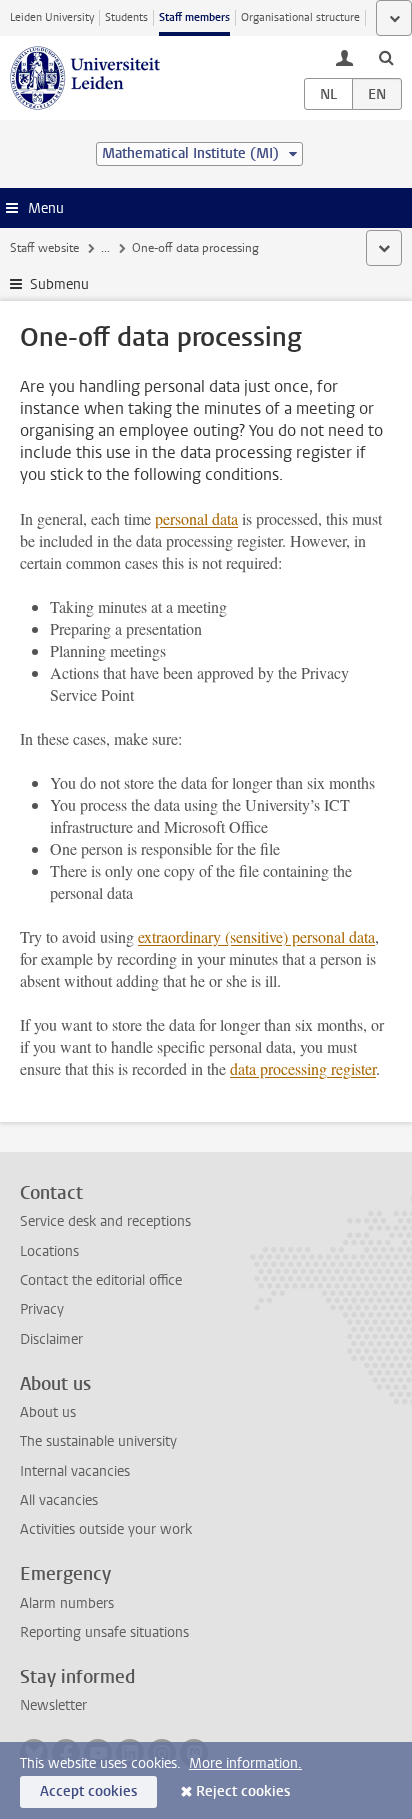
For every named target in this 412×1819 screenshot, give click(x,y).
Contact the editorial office (101, 1280)
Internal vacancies (75, 1471)
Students (126, 17)
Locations (49, 1251)
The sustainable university (98, 1441)
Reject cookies (243, 1791)
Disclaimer (51, 1339)
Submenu (59, 284)
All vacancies (59, 1500)
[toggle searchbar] (386, 57)
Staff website (44, 248)
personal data (196, 518)
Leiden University (52, 17)
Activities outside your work (106, 1529)
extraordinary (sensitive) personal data (256, 936)
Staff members (194, 17)
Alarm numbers (67, 1603)
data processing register (303, 1068)
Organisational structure (300, 17)
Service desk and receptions (105, 1221)
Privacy (42, 1309)
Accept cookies (88, 1791)
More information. (245, 1763)
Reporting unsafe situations (104, 1632)
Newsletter (53, 1705)
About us (48, 1412)
